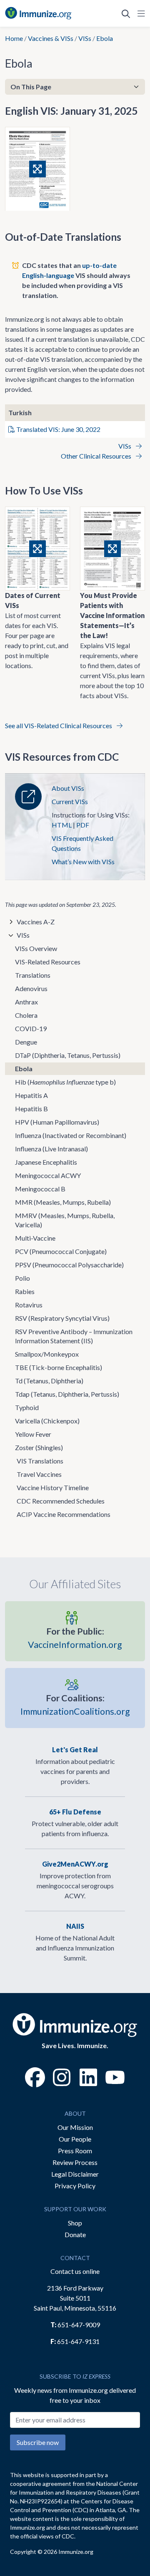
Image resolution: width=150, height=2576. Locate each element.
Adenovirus (31, 988)
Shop (75, 2223)
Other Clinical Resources (97, 456)
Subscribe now (38, 2442)
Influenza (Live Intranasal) (51, 1149)
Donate (75, 2234)
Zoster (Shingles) (39, 1447)
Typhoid (27, 1407)
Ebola (24, 1068)
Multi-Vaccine (35, 1238)
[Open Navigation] (140, 13)
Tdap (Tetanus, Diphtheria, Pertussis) (67, 1394)
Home (14, 38)
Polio (22, 1278)
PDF (83, 825)
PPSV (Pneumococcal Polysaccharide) (69, 1265)
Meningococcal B (40, 1189)
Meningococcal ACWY (48, 1175)
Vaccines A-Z (36, 922)
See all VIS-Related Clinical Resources (59, 725)
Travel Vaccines (39, 1474)
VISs (85, 38)
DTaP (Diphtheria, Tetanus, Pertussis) (68, 1055)
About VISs (68, 788)
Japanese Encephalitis (46, 1162)
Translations (33, 975)
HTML (62, 825)
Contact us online (75, 2271)
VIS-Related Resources (48, 962)
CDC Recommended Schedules (61, 1501)
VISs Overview (36, 948)
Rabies (25, 1291)
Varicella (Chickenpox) (47, 1421)
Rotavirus (29, 1305)
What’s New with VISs (83, 862)
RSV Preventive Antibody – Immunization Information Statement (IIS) (74, 1336)
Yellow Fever (33, 1434)
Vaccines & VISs (51, 38)
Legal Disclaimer (75, 2174)
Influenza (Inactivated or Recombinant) (71, 1135)
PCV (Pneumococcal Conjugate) (61, 1251)
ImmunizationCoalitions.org (75, 1705)
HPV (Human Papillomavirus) (57, 1122)
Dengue (26, 1042)
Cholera (26, 1015)
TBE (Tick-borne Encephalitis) (59, 1367)
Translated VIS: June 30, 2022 (58, 429)
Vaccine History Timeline (53, 1487)
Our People (75, 2139)
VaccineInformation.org (75, 1638)
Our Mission (75, 2127)
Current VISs (70, 801)
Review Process (75, 2162)
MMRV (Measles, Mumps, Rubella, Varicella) (65, 1220)
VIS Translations (40, 1461)
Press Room (75, 2151)
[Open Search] (126, 13)
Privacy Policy (75, 2186)
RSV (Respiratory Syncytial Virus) (62, 1318)
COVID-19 (31, 1028)
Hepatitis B (31, 1109)
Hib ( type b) (65, 1082)
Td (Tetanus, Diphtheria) (49, 1381)
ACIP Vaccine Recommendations (64, 1514)
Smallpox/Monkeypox (47, 1354)
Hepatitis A (31, 1095)
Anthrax (26, 1002)
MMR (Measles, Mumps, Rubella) (63, 1202)
